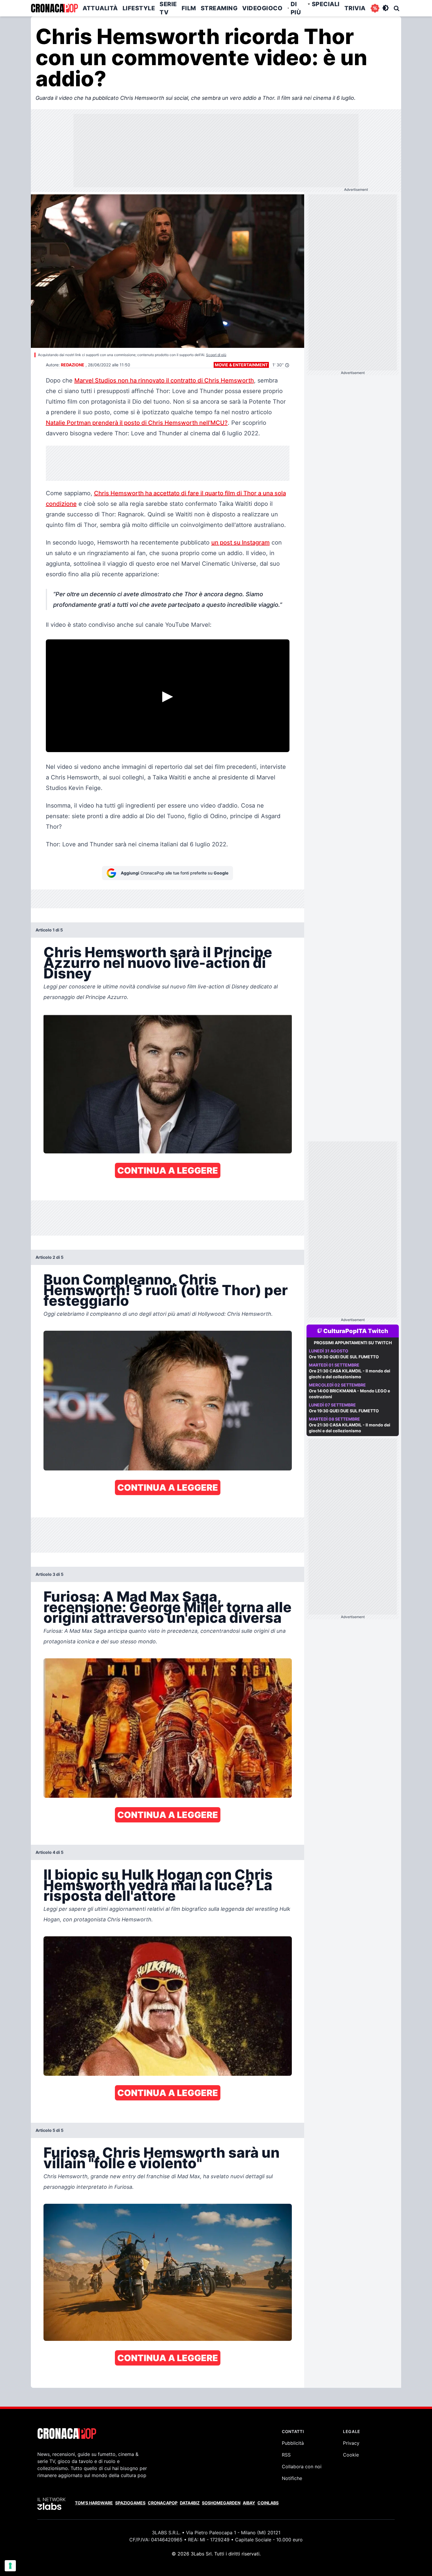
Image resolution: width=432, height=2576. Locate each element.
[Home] (54, 8)
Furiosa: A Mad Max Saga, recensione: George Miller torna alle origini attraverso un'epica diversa (168, 1607)
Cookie (351, 2455)
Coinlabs (268, 2503)
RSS (286, 2455)
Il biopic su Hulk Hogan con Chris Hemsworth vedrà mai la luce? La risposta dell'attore (158, 1885)
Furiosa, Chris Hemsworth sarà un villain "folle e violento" (161, 2158)
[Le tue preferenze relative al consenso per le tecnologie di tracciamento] (10, 2566)
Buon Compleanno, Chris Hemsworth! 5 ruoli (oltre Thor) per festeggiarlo (166, 1290)
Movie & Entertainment (241, 365)
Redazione (73, 365)
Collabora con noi (302, 2467)
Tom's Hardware (94, 2503)
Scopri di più (216, 355)
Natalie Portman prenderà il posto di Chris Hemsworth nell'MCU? (137, 423)
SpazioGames (130, 2503)
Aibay (249, 2503)
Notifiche (292, 2478)
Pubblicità (293, 2443)
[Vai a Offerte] (375, 8)
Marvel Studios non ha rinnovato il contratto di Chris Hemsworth (164, 380)
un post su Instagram (241, 543)
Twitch (378, 1331)
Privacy (351, 2443)
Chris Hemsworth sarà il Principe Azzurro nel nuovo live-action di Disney (158, 963)
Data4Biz (190, 2503)
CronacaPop (163, 2503)
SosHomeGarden (221, 2503)
